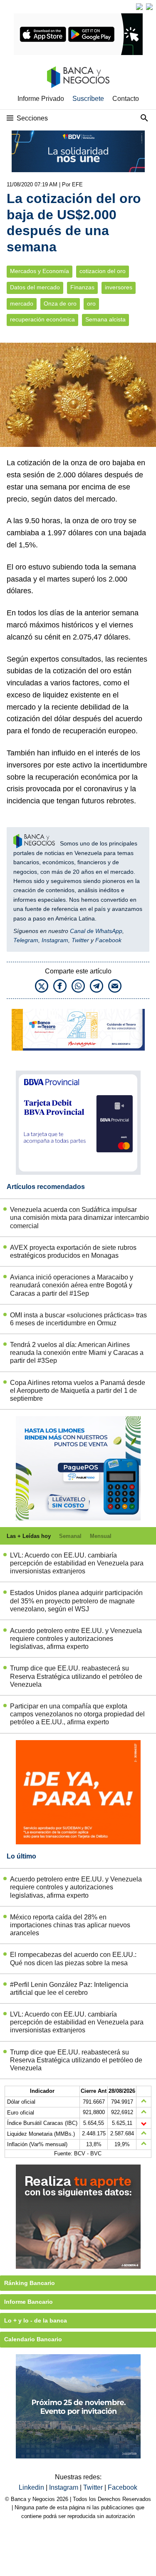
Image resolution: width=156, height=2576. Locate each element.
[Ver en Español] (149, 7)
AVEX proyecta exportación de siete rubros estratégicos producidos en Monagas (73, 1252)
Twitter (80, 940)
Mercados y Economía (40, 271)
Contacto (126, 99)
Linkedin (32, 2487)
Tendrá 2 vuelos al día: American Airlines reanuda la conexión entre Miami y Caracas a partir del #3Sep (77, 1353)
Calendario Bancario (33, 2339)
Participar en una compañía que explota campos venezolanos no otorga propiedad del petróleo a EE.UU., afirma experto (77, 1714)
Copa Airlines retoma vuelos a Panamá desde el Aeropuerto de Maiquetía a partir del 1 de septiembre (78, 1391)
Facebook (108, 940)
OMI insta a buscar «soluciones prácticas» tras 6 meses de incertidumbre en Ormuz (78, 1319)
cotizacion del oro (103, 271)
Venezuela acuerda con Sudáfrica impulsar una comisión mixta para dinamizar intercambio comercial (79, 1218)
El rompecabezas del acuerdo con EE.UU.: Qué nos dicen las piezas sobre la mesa (73, 1959)
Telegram (26, 940)
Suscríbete (88, 99)
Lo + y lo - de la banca (36, 2320)
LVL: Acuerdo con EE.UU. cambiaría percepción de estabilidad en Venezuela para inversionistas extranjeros (77, 1563)
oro (91, 304)
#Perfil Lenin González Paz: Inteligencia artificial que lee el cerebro (69, 1989)
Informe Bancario (28, 2302)
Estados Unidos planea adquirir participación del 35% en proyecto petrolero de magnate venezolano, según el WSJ (76, 1601)
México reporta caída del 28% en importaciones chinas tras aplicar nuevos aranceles (70, 1925)
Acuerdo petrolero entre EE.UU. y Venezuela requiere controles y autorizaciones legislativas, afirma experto (76, 1639)
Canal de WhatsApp (96, 931)
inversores (119, 287)
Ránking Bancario (30, 2283)
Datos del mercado (35, 287)
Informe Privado (41, 99)
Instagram (55, 940)
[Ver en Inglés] (139, 7)
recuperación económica (42, 320)
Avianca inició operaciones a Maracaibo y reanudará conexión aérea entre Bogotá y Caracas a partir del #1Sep (72, 1285)
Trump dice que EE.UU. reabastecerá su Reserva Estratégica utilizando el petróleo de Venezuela (76, 1676)
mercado (22, 304)
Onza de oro (60, 304)
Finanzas (82, 287)
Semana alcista (105, 320)
